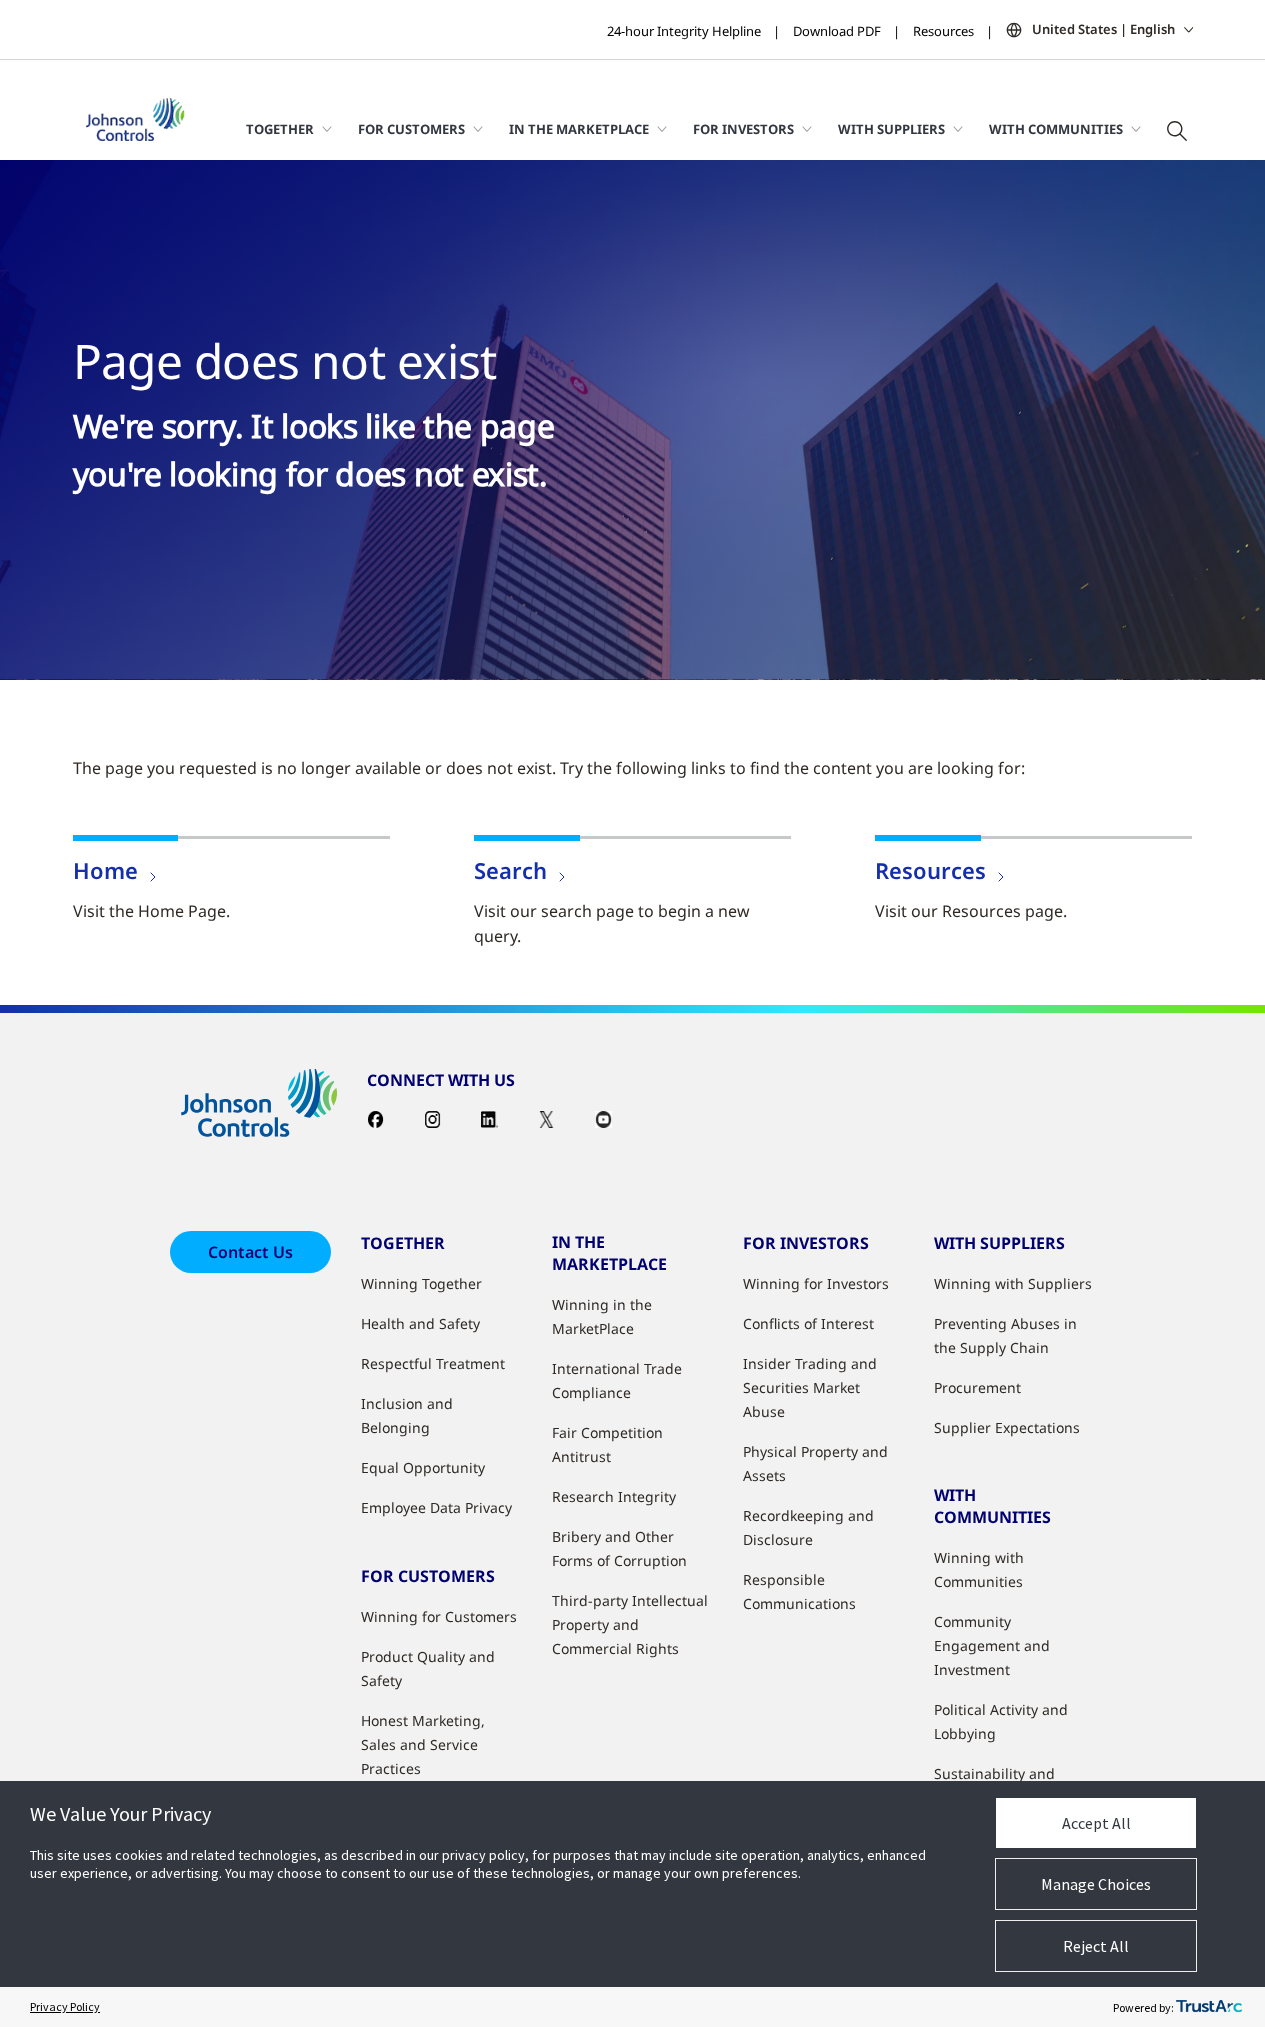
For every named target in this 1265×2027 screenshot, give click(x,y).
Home (105, 870)
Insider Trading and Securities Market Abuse (810, 1387)
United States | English (1103, 29)
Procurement (977, 1387)
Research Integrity (614, 1496)
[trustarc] (1209, 2007)
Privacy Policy (65, 2006)
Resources (943, 31)
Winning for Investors (816, 1283)
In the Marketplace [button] (579, 129)
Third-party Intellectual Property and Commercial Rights (630, 1624)
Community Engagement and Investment (992, 1645)
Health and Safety (420, 1323)
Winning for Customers (439, 1616)
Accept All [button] (1096, 1823)
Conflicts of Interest (808, 1323)
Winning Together (421, 1283)
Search (510, 870)
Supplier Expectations (1007, 1427)
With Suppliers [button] (891, 129)
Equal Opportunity (423, 1467)
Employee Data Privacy (436, 1507)
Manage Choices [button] (1096, 1884)
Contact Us (250, 1252)
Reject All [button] (1096, 1946)
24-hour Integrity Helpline (684, 31)
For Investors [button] (743, 129)
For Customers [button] (411, 129)
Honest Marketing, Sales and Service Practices (423, 1744)
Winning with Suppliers (1013, 1283)
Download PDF (837, 31)
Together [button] (280, 129)
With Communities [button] (1056, 129)
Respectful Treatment (433, 1363)
